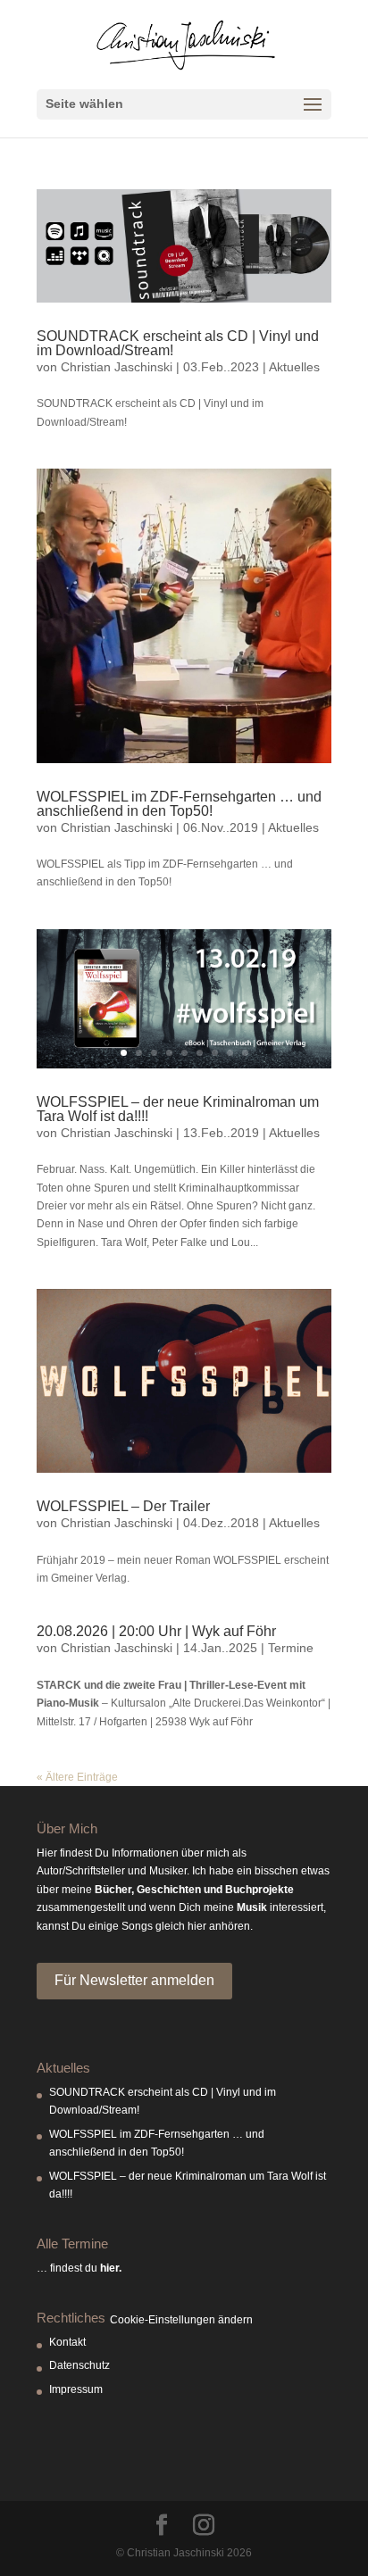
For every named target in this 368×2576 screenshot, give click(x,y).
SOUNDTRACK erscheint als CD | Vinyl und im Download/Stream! (178, 343)
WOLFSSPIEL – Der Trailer (123, 1506)
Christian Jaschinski (117, 367)
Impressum (76, 2389)
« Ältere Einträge (77, 1777)
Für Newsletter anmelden (134, 1980)
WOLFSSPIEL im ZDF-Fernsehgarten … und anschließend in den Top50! (179, 804)
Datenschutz (79, 2365)
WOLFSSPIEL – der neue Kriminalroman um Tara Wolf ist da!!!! (178, 1109)
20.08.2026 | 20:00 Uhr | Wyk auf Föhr (156, 1631)
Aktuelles (294, 367)
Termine (291, 1648)
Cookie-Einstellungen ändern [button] (181, 2320)
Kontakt (67, 2342)
